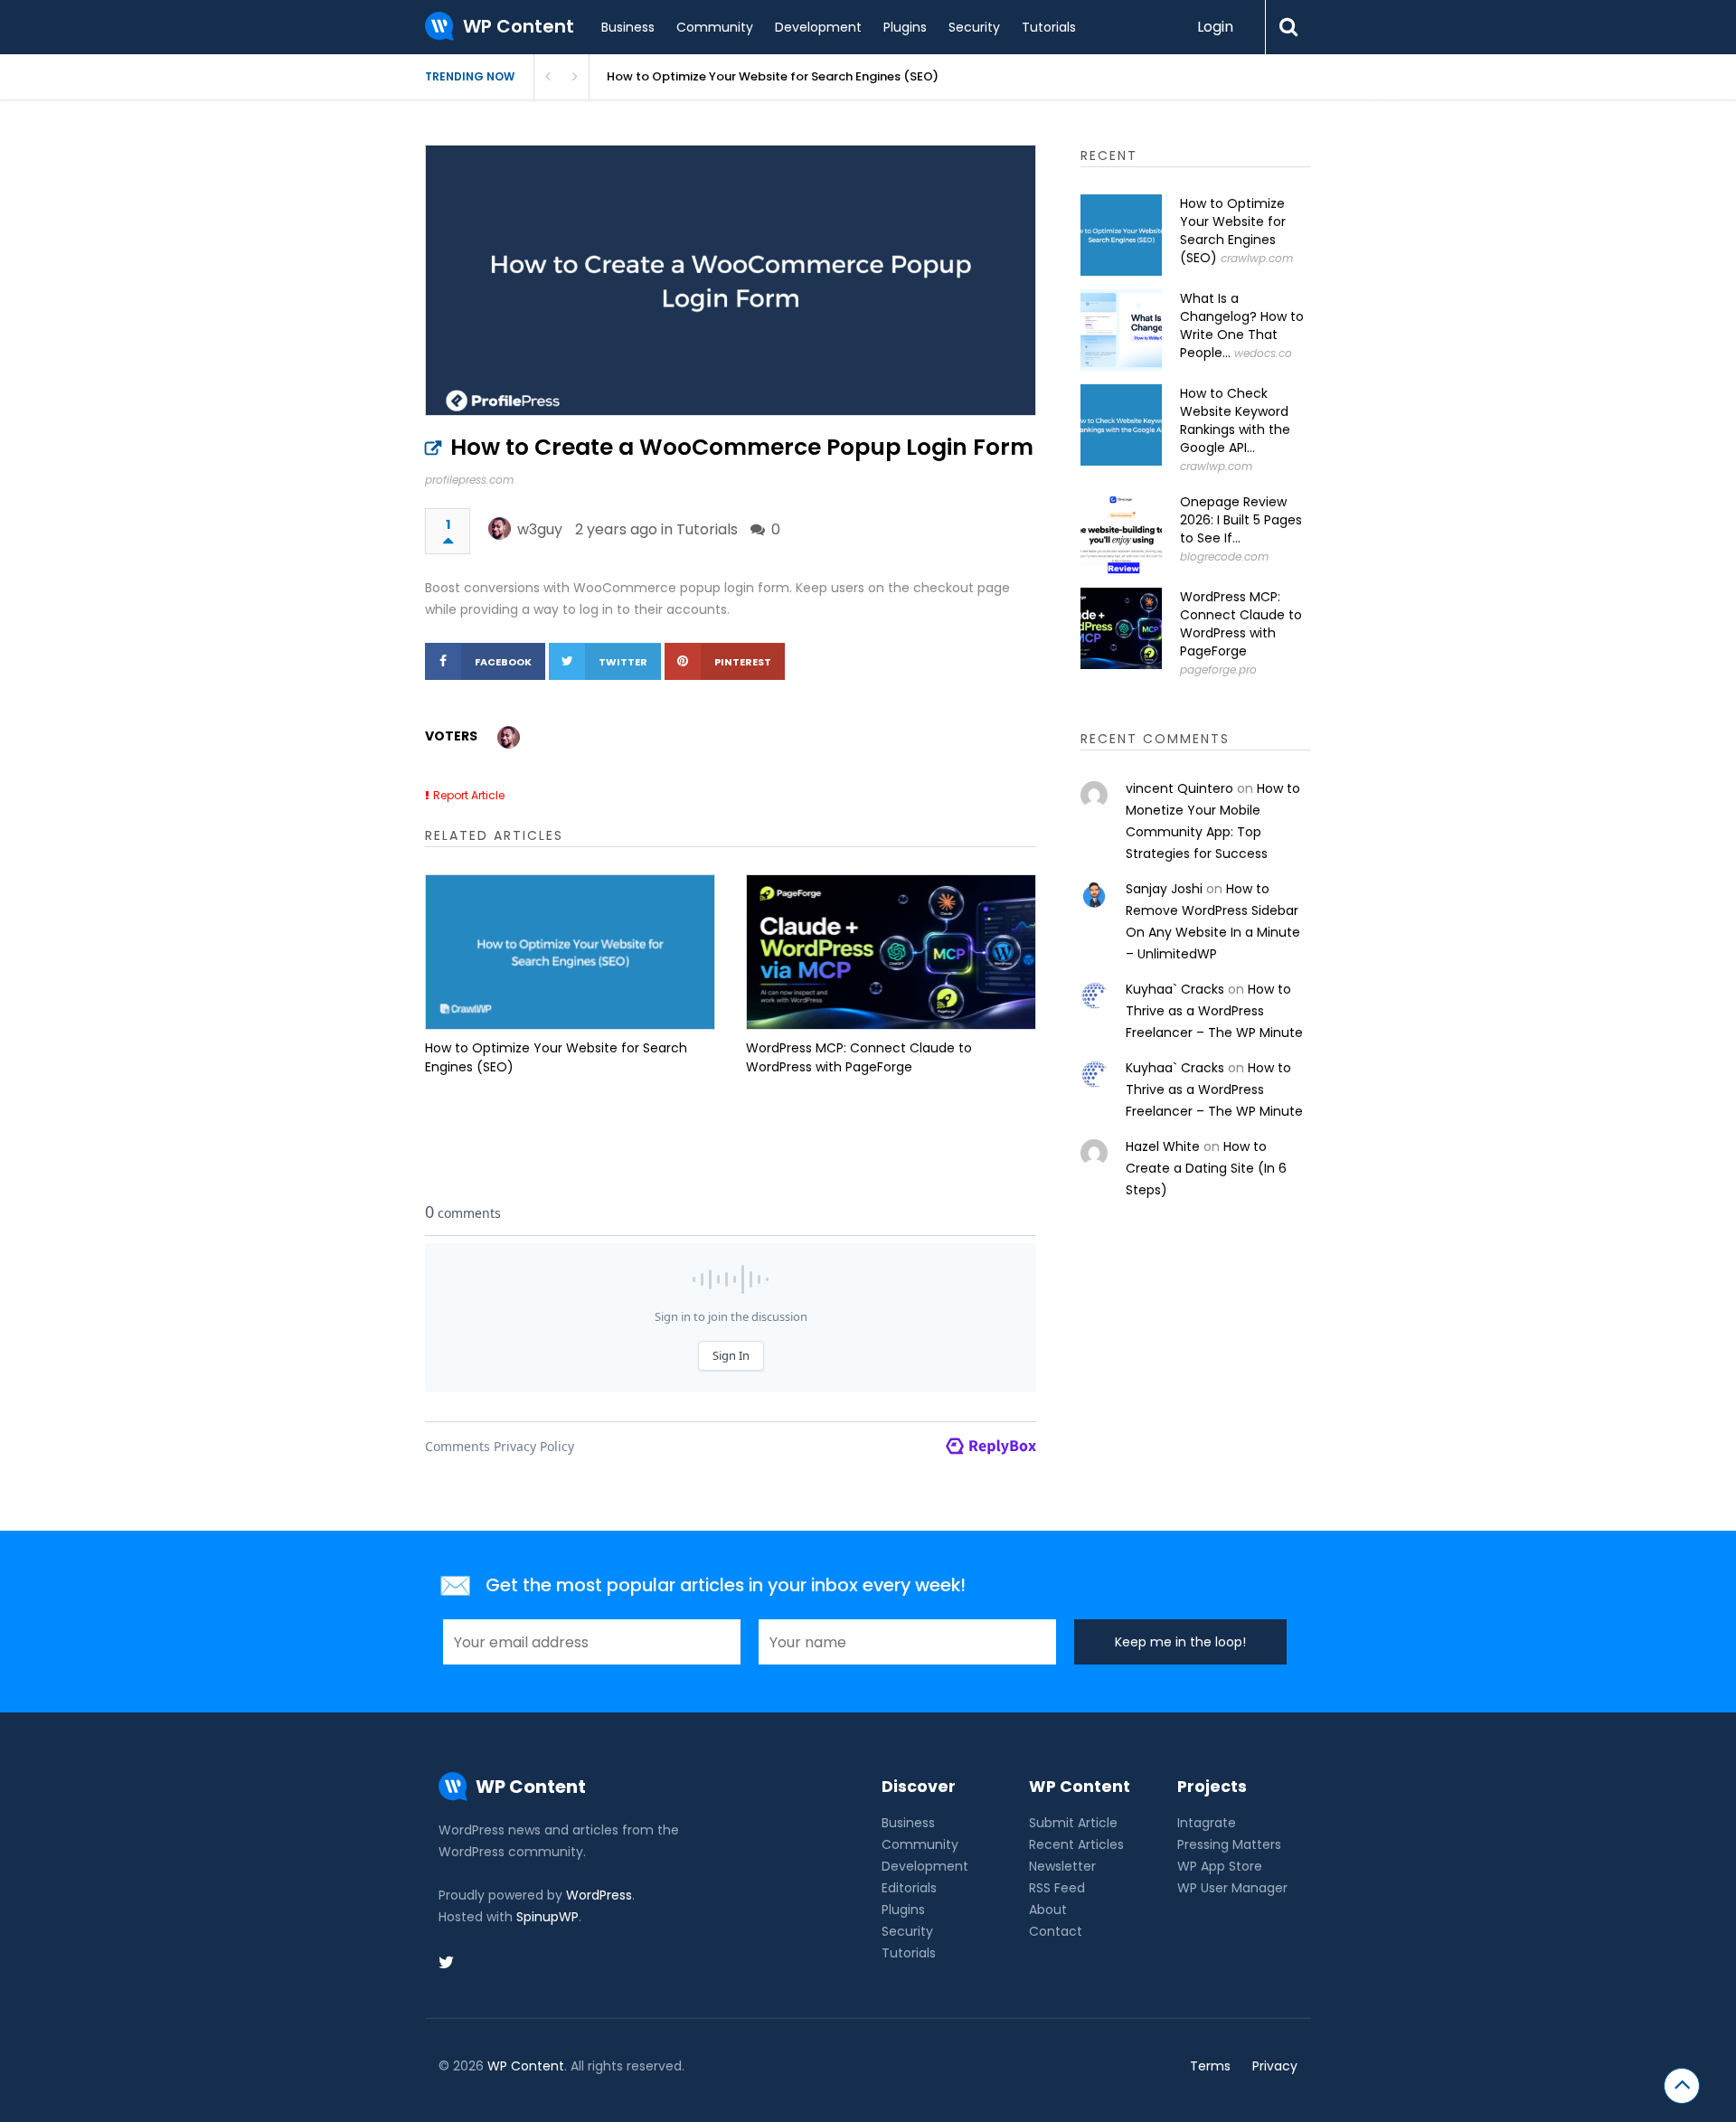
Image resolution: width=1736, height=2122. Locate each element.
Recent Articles (1076, 1844)
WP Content (526, 2066)
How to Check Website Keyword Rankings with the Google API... (1235, 420)
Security (974, 27)
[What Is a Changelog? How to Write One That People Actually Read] (1121, 330)
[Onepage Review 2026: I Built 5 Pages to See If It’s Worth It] (1121, 533)
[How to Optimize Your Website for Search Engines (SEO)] (570, 952)
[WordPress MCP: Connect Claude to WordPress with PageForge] (891, 952)
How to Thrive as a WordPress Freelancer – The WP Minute (1214, 1011)
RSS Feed (1057, 1888)
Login (1215, 27)
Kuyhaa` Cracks (1175, 989)
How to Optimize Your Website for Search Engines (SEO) (773, 76)
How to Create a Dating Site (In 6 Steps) (1206, 1168)
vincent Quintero (1179, 788)
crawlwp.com (1257, 258)
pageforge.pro (1218, 670)
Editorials (909, 1888)
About (1048, 1910)
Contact (1056, 1931)
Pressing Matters (1229, 1844)
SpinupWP (547, 1917)
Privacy (1275, 2066)
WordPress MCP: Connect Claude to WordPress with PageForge (859, 1057)
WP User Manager (1232, 1888)
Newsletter (1062, 1866)
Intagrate (1207, 1823)
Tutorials (1049, 27)
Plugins (905, 27)
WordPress (599, 1895)
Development (818, 27)
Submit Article (1073, 1823)
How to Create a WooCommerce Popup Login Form (742, 447)
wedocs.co (1263, 353)
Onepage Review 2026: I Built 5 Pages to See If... (1241, 520)
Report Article (469, 795)
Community (715, 27)
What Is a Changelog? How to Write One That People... (1242, 325)
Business (628, 27)
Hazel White (1163, 1146)
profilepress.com (469, 480)
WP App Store (1220, 1866)
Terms (1210, 2066)
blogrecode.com (1224, 556)
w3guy (540, 529)
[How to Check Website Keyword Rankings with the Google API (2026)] (1121, 425)
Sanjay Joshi (1164, 889)
